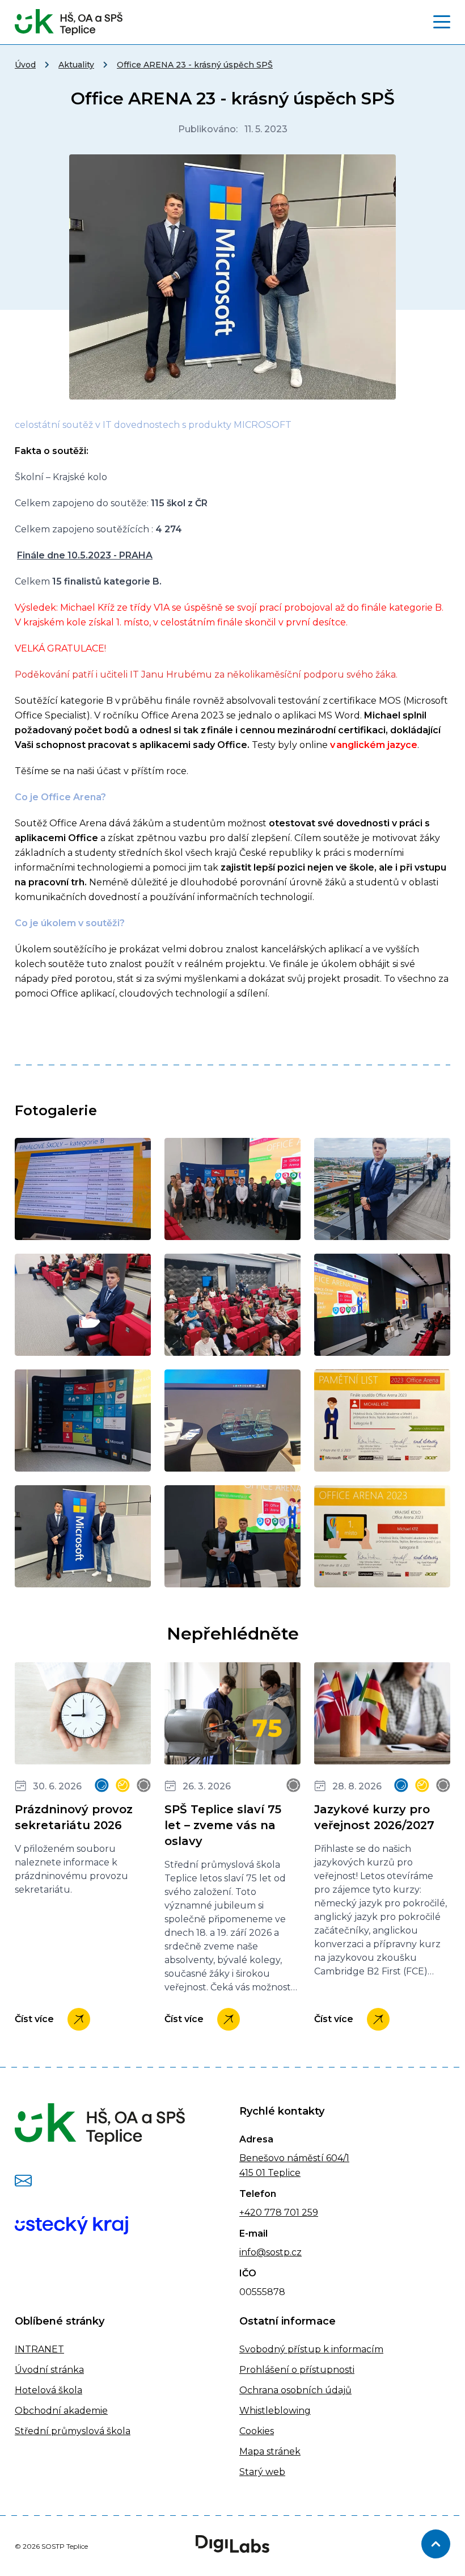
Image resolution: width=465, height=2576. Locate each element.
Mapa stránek (270, 2451)
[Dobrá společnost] (83, 1189)
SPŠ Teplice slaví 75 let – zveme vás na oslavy (223, 1825)
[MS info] (83, 1421)
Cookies (257, 2431)
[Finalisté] (232, 1189)
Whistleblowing (275, 2411)
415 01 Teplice (270, 2173)
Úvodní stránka (49, 2370)
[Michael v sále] (83, 1305)
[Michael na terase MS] (382, 1189)
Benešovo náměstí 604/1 (294, 2158)
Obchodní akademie (61, 2411)
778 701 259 (290, 2212)
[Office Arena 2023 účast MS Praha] (382, 1421)
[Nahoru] (436, 2544)
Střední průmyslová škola (73, 2431)
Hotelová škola (48, 2390)
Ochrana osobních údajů (295, 2390)
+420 (251, 2212)
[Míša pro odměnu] (232, 1305)
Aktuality (76, 65)
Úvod (25, 65)
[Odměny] (232, 1421)
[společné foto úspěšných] (83, 1536)
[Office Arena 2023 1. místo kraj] (382, 1536)
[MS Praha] (382, 1305)
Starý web (262, 2472)
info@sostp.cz (270, 2252)
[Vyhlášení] (232, 1536)
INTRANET (39, 2349)
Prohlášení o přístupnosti (297, 2370)
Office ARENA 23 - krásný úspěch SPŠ (195, 65)
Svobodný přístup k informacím (311, 2349)
